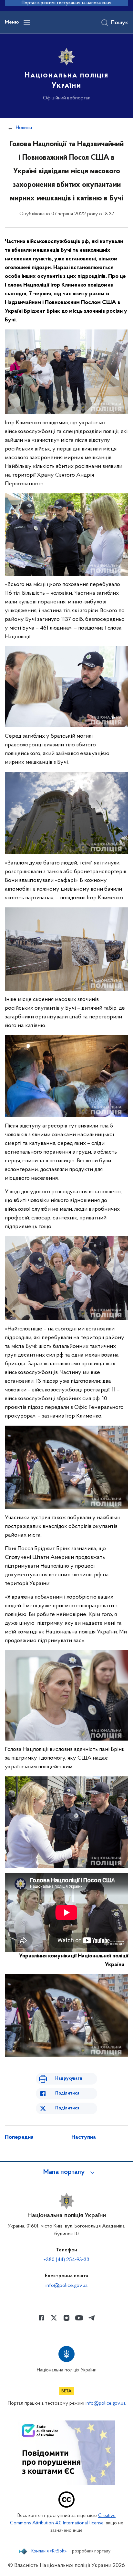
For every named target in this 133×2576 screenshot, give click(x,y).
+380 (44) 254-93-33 (66, 2260)
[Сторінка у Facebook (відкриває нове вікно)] (41, 2318)
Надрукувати (69, 2079)
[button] (66, 2172)
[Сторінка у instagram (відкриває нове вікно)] (66, 2318)
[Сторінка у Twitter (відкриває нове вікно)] (54, 2318)
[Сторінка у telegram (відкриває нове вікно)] (92, 2318)
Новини (24, 128)
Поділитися (67, 2093)
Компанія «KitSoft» (49, 2551)
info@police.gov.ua (66, 2286)
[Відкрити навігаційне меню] (27, 22)
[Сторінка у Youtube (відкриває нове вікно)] (79, 2318)
